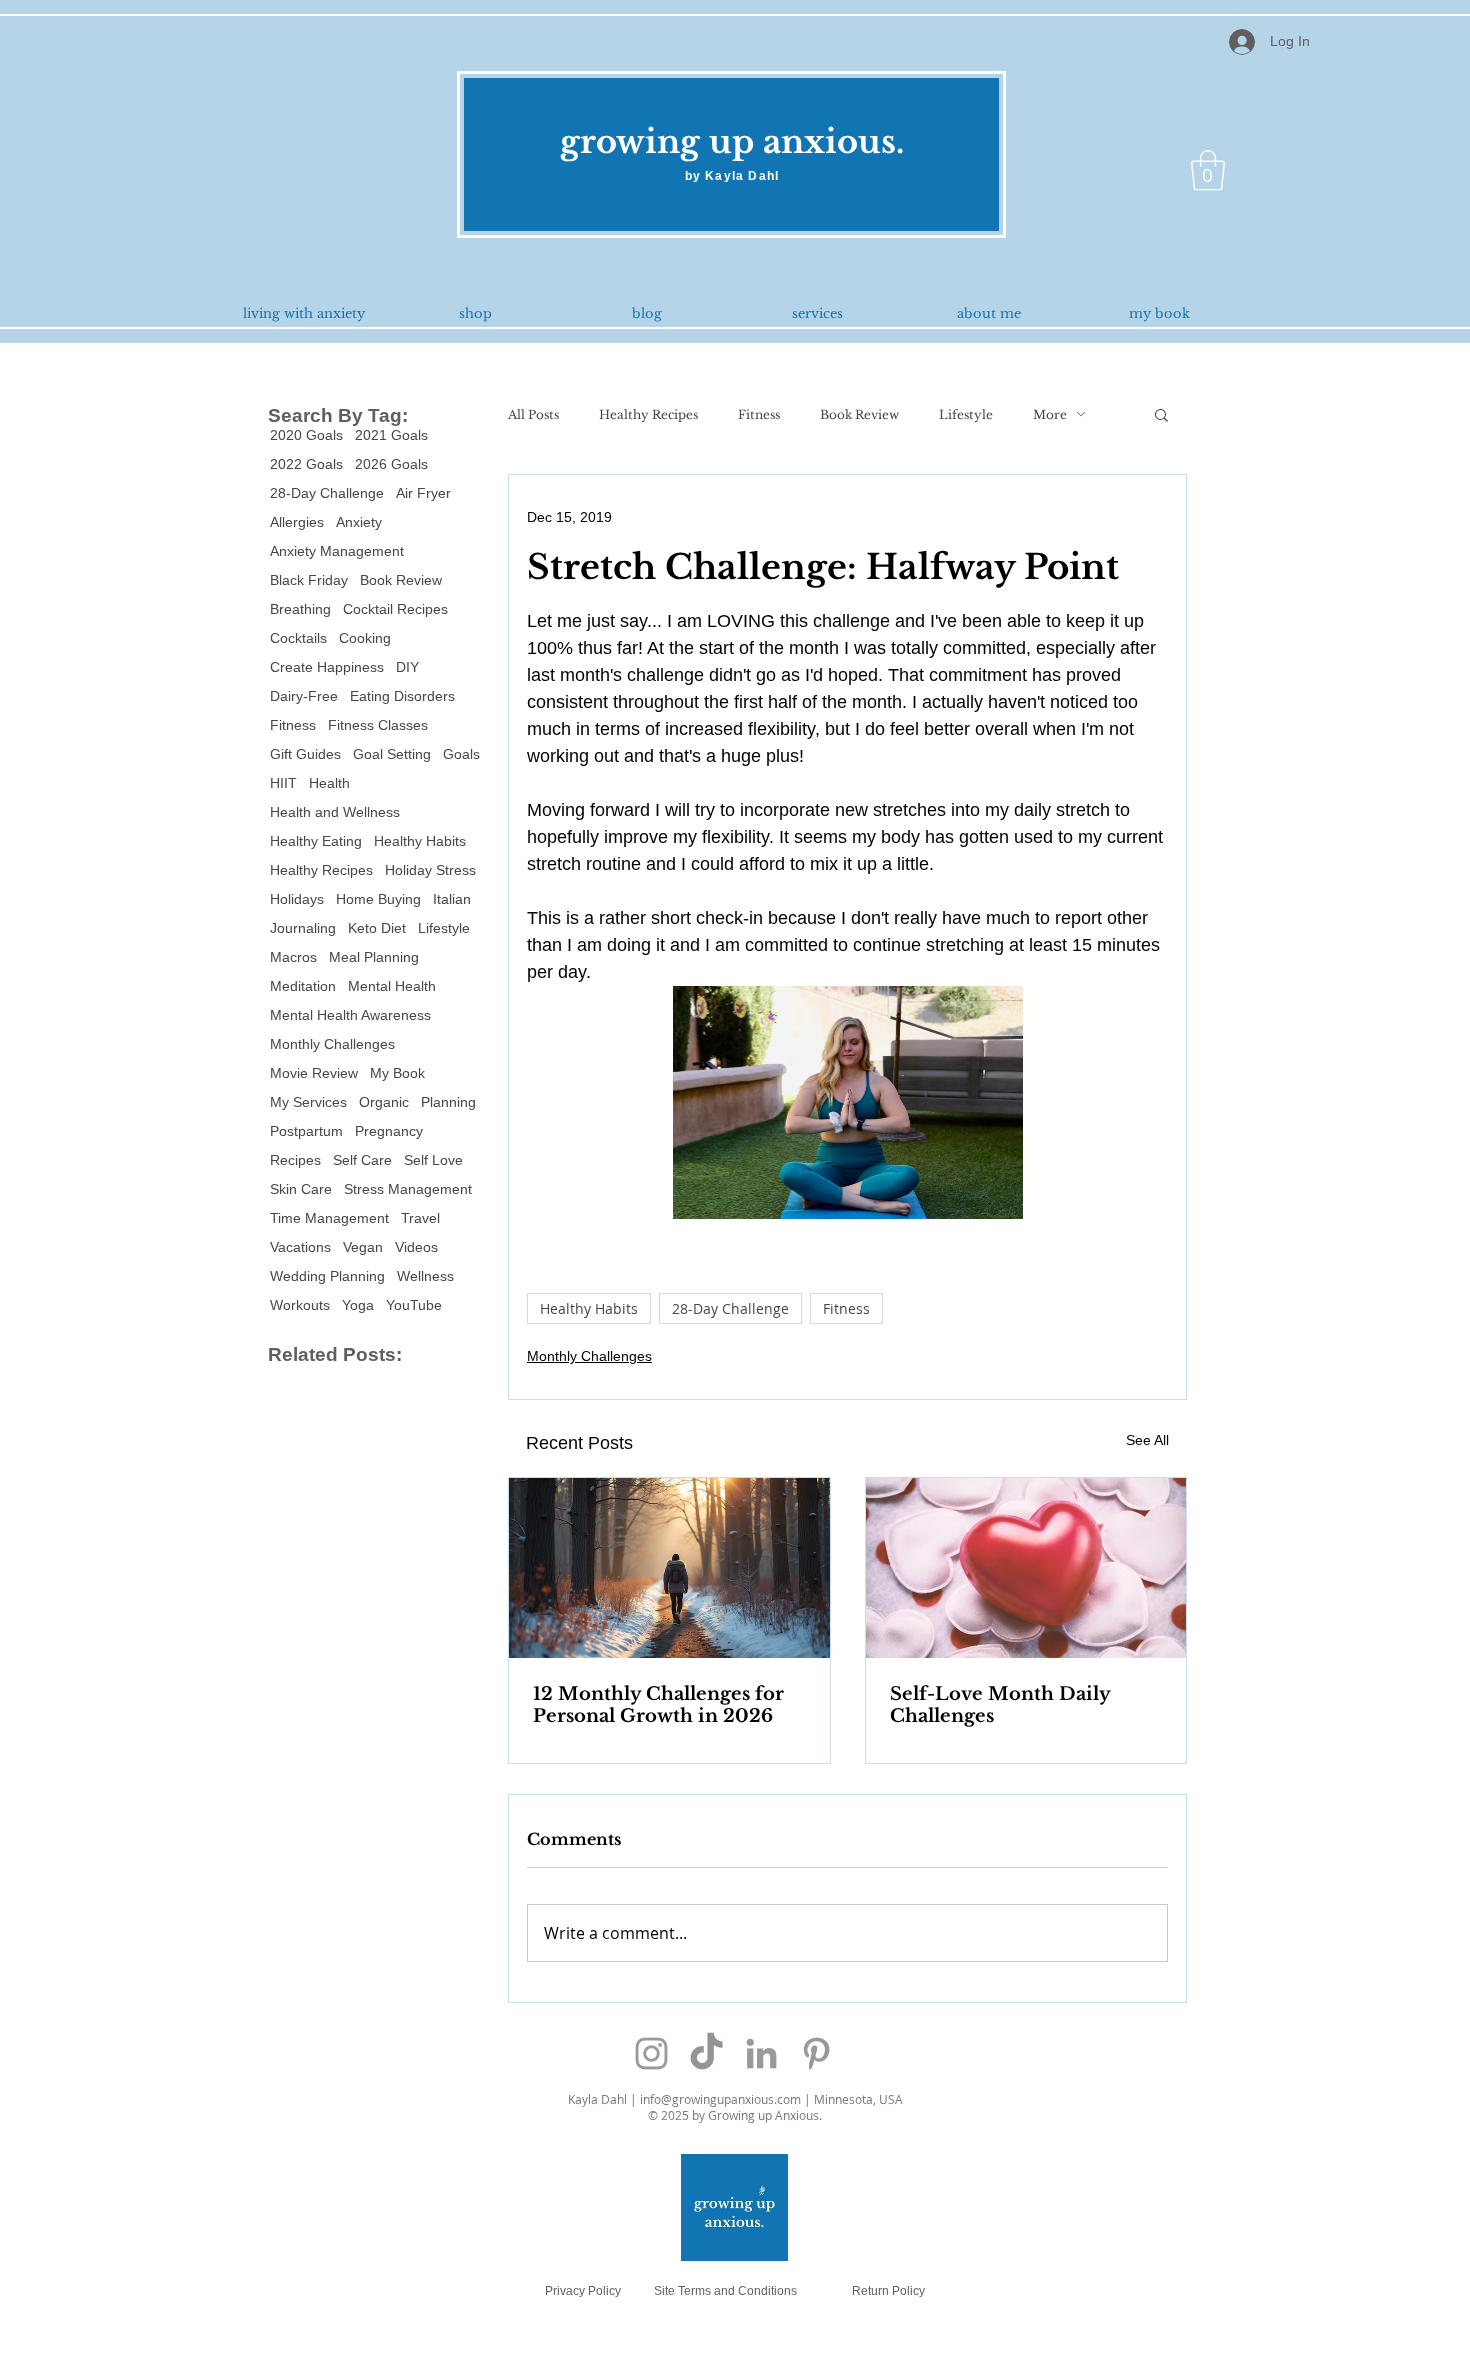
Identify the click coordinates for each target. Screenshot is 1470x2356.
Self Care (362, 1160)
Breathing (300, 609)
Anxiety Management (337, 551)
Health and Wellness (335, 812)
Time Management (329, 1218)
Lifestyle (444, 928)
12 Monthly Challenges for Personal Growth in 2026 (658, 1705)
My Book (397, 1073)
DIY (407, 667)
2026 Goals (391, 464)
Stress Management (408, 1189)
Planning (448, 1102)
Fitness (293, 725)
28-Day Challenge (327, 493)
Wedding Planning (327, 1276)
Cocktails (298, 638)
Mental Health (392, 986)
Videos (416, 1247)
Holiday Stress (430, 870)
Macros (293, 957)
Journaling (303, 928)
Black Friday (309, 580)
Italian (452, 899)
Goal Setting (392, 754)
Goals (461, 754)
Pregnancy (389, 1131)
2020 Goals (306, 435)
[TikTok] (706, 2053)
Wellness (425, 1276)
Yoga (358, 1305)
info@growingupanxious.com (720, 2099)
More (1050, 414)
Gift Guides (305, 754)
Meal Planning (374, 957)
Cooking (365, 638)
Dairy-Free (304, 696)
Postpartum (306, 1131)
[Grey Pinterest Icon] (816, 2053)
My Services (308, 1102)
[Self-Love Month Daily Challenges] (1026, 1568)
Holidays (297, 899)
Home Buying (378, 899)
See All (1147, 1440)
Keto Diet (377, 928)
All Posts (533, 414)
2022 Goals (306, 464)
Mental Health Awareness (350, 1015)
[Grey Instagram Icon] (651, 2053)
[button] (1208, 170)
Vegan (363, 1247)
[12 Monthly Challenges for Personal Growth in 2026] (669, 1568)
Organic (384, 1102)
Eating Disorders (402, 696)
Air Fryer (423, 493)
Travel (420, 1218)
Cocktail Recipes (395, 609)
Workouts (300, 1305)
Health (329, 783)
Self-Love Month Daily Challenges (1000, 1705)
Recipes (295, 1160)
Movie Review (314, 1073)
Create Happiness (327, 667)
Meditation (303, 986)
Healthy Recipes (321, 870)
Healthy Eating (316, 841)
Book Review (401, 580)
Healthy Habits (420, 841)
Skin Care (301, 1189)
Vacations (300, 1247)
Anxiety (359, 522)
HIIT (283, 783)
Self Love (433, 1160)
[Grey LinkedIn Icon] (761, 2053)
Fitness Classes (378, 725)
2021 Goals (391, 435)
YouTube (414, 1305)
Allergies (297, 522)
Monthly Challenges (332, 1044)
